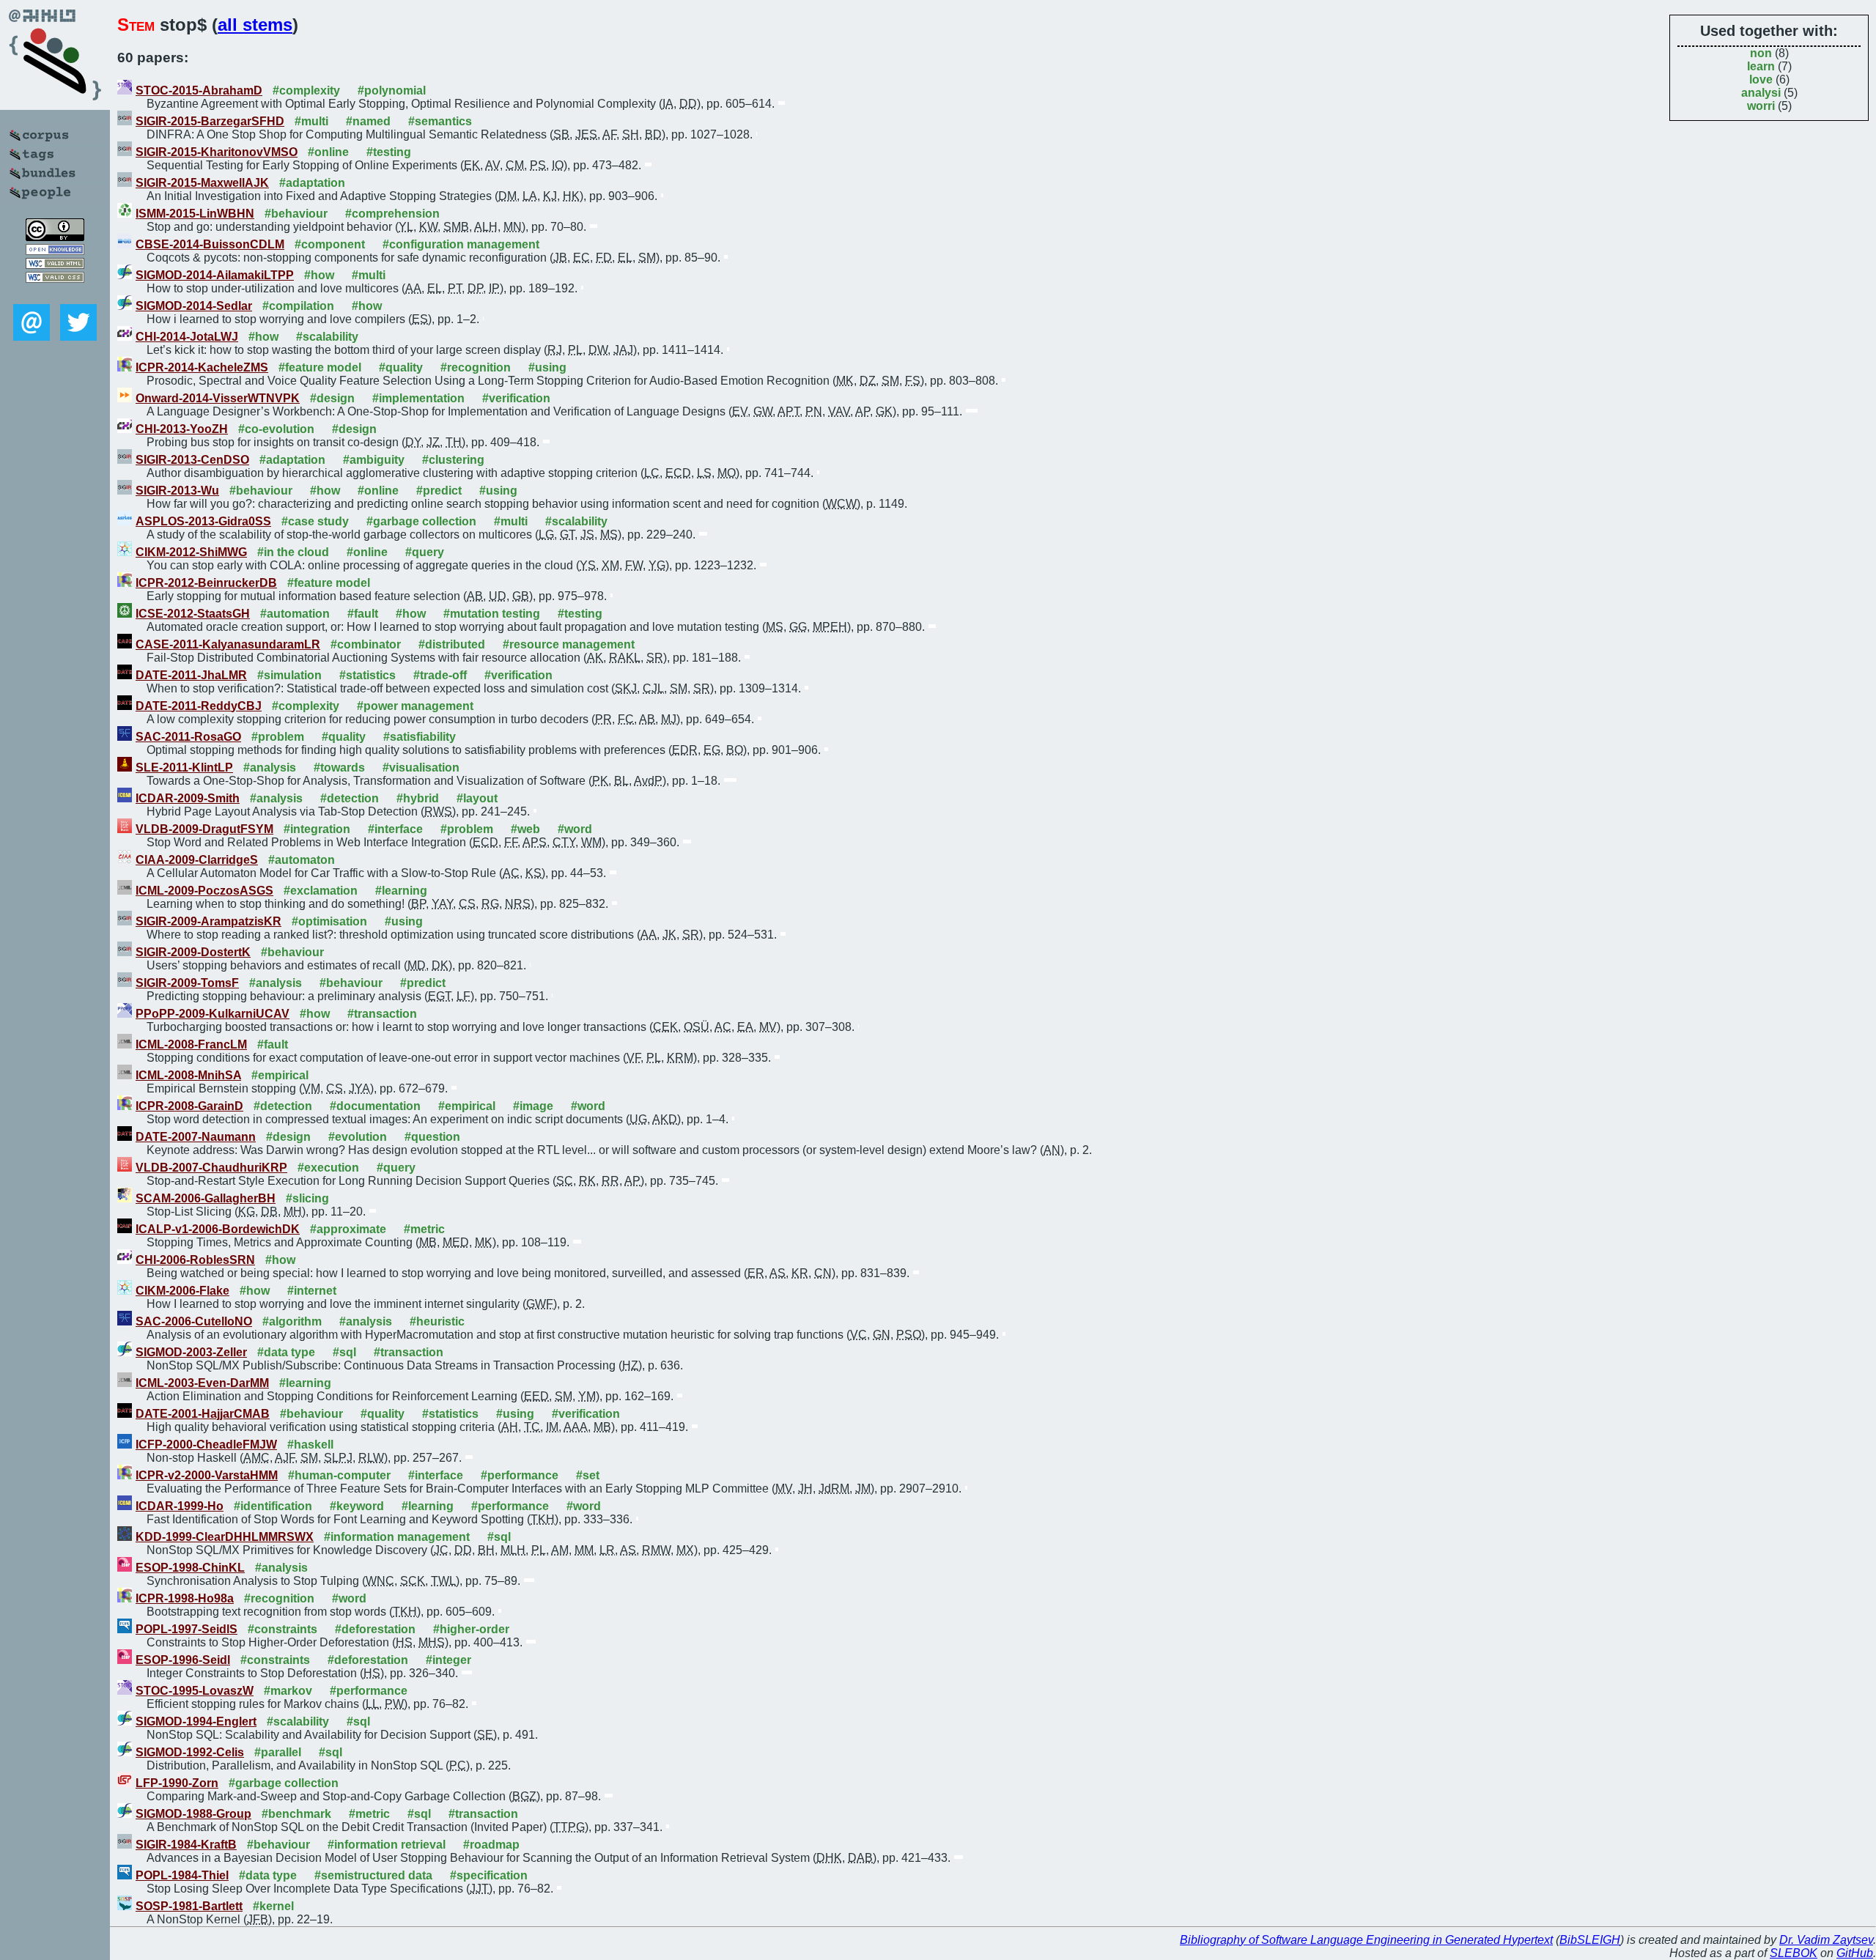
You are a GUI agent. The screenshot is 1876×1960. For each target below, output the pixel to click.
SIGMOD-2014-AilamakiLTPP (215, 275)
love (1761, 79)
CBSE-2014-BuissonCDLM (210, 244)
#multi (311, 121)
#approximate (348, 1229)
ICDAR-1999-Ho (180, 1506)
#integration (317, 829)
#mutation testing (492, 614)
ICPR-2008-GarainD (189, 1106)
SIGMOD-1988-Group (193, 1814)
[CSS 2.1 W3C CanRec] (55, 293)
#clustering (453, 460)
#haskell (310, 1445)
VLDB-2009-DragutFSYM (204, 829)
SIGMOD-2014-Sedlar (194, 306)
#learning (401, 891)
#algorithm (292, 1321)
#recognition (476, 367)
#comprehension (392, 214)
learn (1761, 66)
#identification (273, 1506)
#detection (350, 798)
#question (432, 1137)
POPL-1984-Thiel (182, 1875)
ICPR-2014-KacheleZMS (202, 367)
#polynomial (392, 90)
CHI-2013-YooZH (182, 429)
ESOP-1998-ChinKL (190, 1568)
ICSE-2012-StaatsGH (193, 614)
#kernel (273, 1906)
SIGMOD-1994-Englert (196, 1722)
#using (547, 367)
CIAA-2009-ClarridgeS (197, 860)
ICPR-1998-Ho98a (185, 1598)
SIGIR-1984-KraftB (186, 1845)
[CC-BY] (55, 237)
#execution (328, 1168)
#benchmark (296, 1814)
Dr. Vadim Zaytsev (1826, 1940)
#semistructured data (373, 1875)
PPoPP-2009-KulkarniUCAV (213, 1014)
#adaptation (312, 183)
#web (525, 829)
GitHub (1855, 1953)
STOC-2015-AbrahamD (199, 90)
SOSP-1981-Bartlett (189, 1906)
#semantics (440, 121)
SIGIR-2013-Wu (177, 491)
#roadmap (491, 1845)
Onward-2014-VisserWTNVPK (218, 398)
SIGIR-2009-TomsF (187, 983)
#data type (286, 1352)
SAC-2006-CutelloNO (194, 1321)
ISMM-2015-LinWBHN (195, 214)
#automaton (302, 860)
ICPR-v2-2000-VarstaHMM (207, 1475)
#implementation (418, 398)
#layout (477, 798)
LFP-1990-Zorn (177, 1783)
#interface (395, 829)
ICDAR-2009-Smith (188, 798)
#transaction (382, 1014)
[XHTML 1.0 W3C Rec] (55, 265)
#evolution (358, 1137)
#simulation (289, 675)
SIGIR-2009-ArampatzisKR (208, 921)
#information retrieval (387, 1845)
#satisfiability (420, 737)
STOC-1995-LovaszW (195, 1691)
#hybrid (418, 798)
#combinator (366, 644)
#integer (448, 1660)
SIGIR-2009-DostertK (193, 952)
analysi (1761, 93)
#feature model (320, 367)
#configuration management (461, 244)
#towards (339, 768)
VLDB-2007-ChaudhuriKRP (211, 1168)
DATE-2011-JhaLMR (191, 675)
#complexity (306, 90)
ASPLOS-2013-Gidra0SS (203, 521)
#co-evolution (276, 429)
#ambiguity (374, 460)
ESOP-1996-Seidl (183, 1660)
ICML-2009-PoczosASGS (204, 891)
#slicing (307, 1198)
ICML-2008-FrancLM (191, 1044)
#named (368, 121)
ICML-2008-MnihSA (188, 1075)
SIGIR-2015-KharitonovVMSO (217, 152)
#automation (295, 614)
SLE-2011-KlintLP (184, 768)
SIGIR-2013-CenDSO (192, 460)
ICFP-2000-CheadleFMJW (206, 1445)
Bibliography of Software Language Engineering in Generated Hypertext (1366, 1940)
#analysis (270, 768)
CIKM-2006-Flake (182, 1291)
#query (425, 552)
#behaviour (296, 214)
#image (533, 1106)
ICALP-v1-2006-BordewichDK (218, 1229)
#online (328, 152)
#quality (401, 367)
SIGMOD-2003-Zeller (191, 1352)
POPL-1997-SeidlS (187, 1629)
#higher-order (471, 1629)
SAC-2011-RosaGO (188, 737)
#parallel (278, 1752)
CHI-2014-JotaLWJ (187, 337)
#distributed (452, 644)
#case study (315, 521)
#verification (516, 398)
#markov (288, 1691)
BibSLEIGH (1590, 1940)
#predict (439, 491)
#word (575, 829)
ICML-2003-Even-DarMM (202, 1383)
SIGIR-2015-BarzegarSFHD (210, 121)
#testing (389, 152)
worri (1761, 106)
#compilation (298, 306)
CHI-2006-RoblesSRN (195, 1260)
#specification (489, 1875)
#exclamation (321, 891)
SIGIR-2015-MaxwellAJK (202, 183)
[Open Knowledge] (55, 251)
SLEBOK (1794, 1953)
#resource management (569, 644)
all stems (255, 25)
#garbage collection (421, 521)
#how (319, 275)
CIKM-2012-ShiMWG (191, 552)
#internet (312, 1291)
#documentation (375, 1106)
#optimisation (329, 921)
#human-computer (339, 1475)
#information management (397, 1537)
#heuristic (437, 1321)
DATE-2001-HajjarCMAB (203, 1414)
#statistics (368, 675)
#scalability (327, 337)
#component (330, 244)
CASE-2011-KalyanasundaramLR (228, 644)
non (1761, 53)
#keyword (357, 1506)
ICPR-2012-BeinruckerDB (206, 583)
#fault (363, 614)
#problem (278, 737)
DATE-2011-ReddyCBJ (199, 706)
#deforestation (375, 1629)
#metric (424, 1229)
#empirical (280, 1075)
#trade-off (440, 675)
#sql (344, 1352)
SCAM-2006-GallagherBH (206, 1198)
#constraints (282, 1629)
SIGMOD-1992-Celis (190, 1752)
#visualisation (421, 768)
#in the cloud (293, 552)
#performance (520, 1475)
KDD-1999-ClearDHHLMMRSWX (225, 1537)
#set (588, 1475)
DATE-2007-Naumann (196, 1137)
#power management (415, 706)
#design (332, 398)
